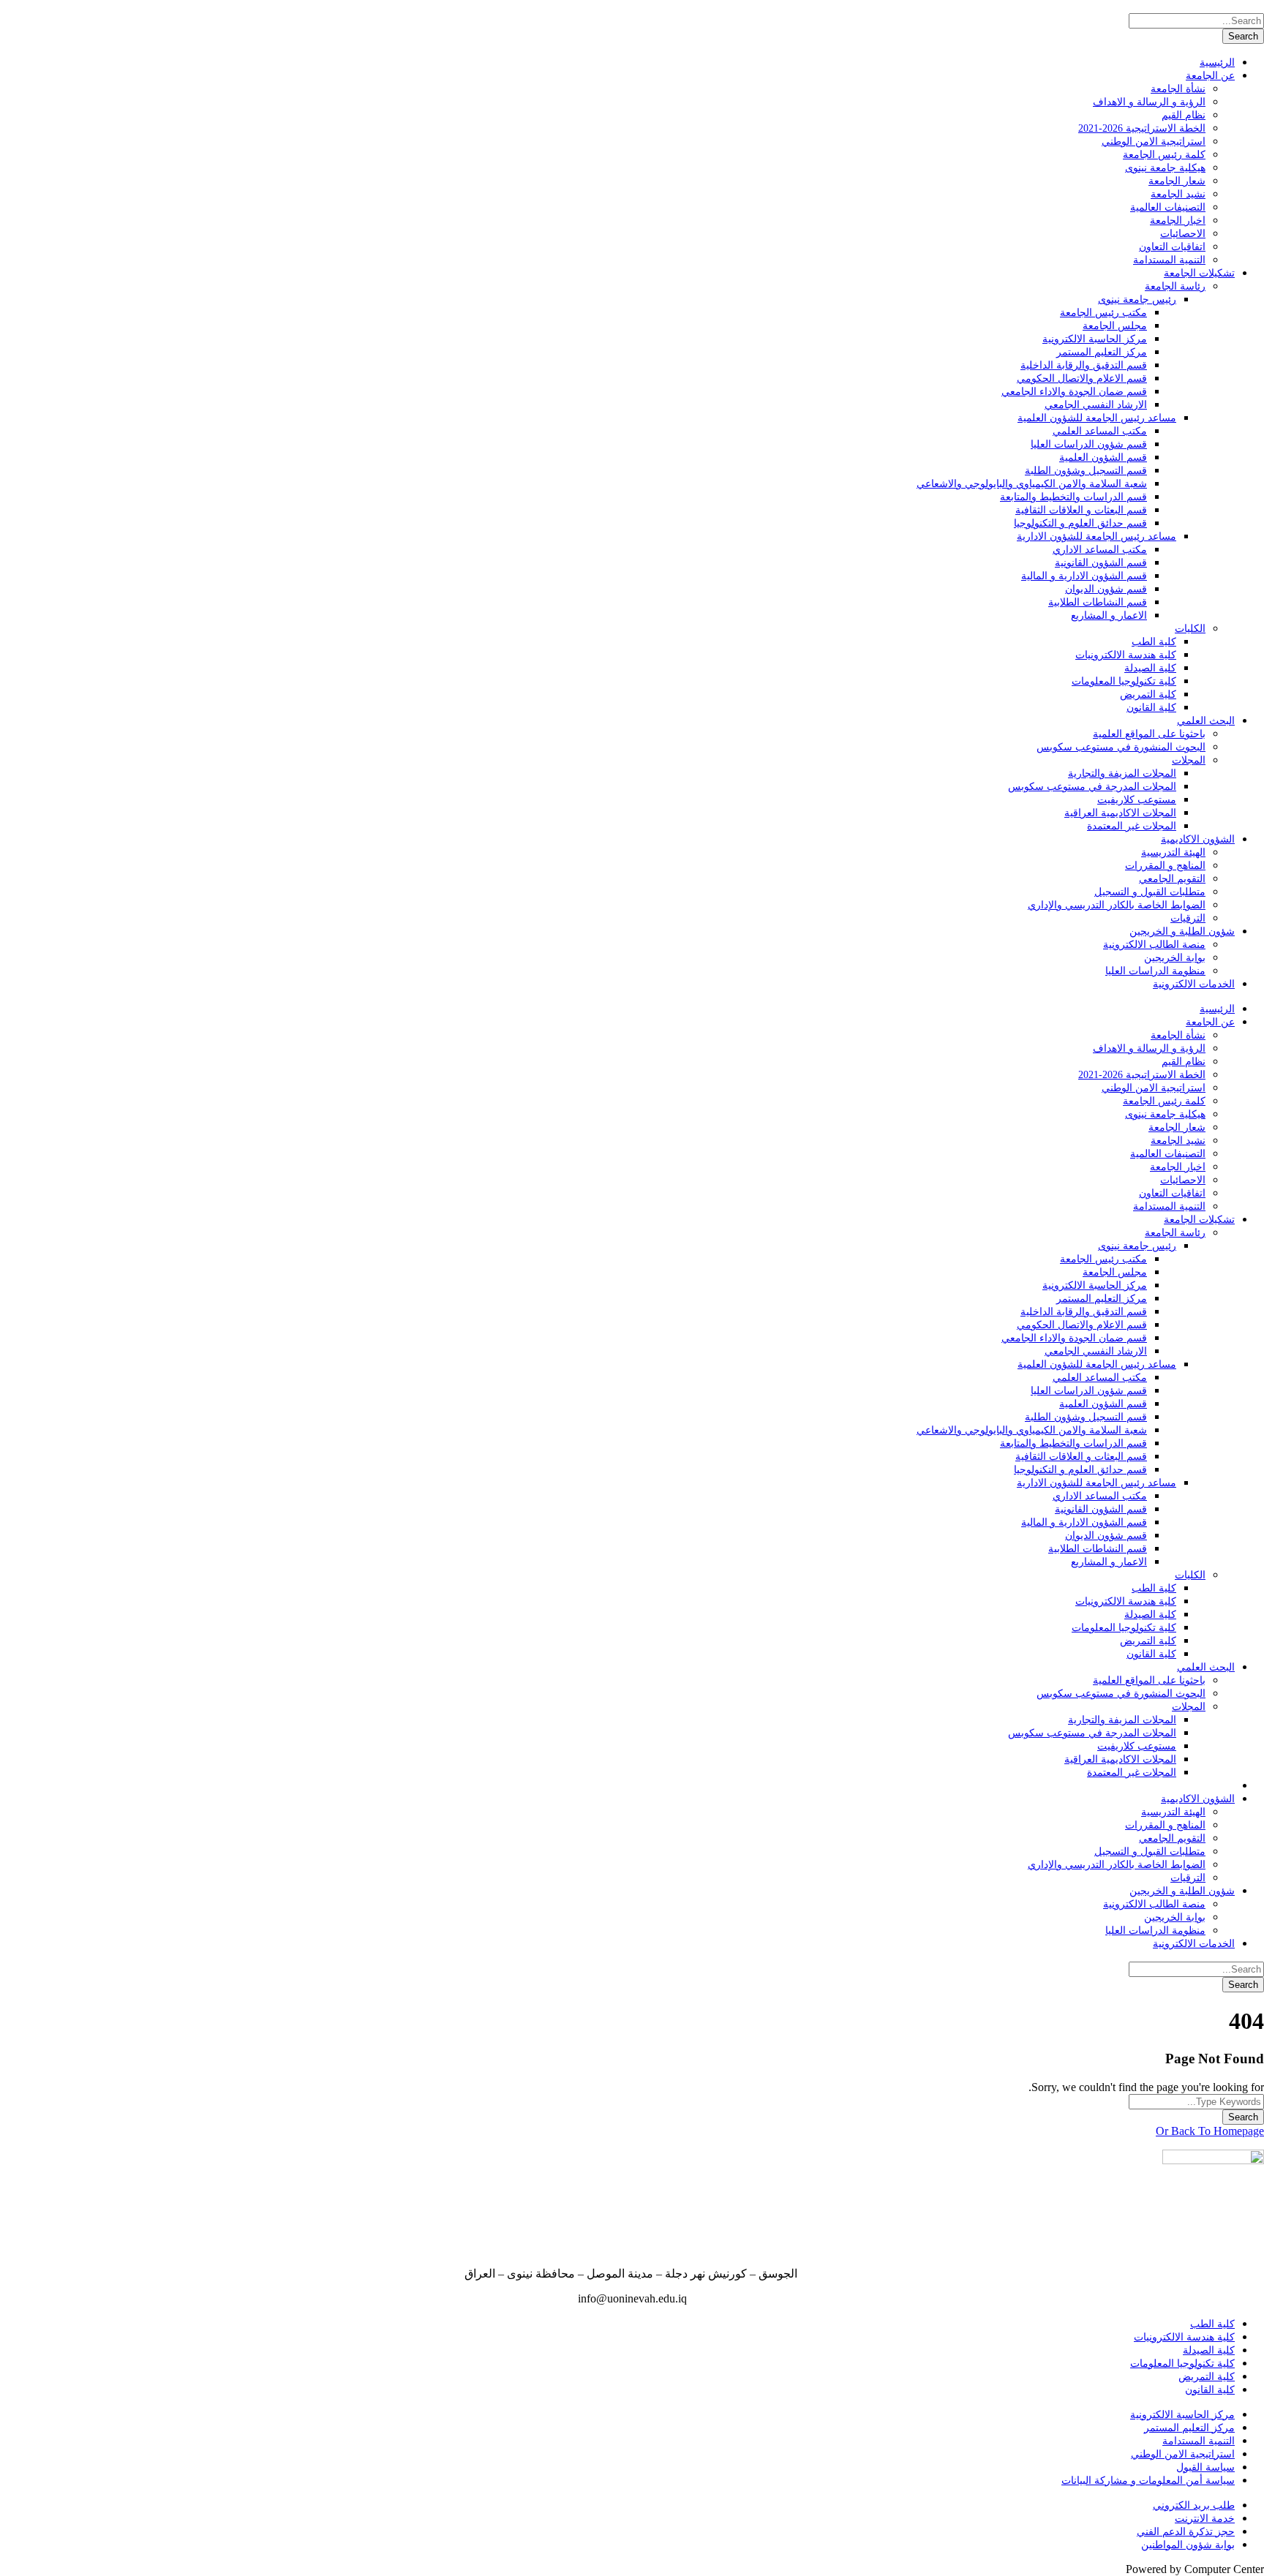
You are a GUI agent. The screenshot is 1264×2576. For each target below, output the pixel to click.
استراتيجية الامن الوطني (1154, 142)
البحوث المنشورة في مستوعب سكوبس (1121, 747)
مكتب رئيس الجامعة (1103, 313)
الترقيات (1188, 918)
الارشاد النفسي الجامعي (1096, 405)
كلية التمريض (1148, 694)
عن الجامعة (1210, 76)
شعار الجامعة (1177, 181)
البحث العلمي (1206, 721)
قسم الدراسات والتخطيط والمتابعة (1073, 497)
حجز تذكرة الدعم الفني (1186, 2532)
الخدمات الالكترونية (1194, 984)
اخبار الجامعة (1178, 221)
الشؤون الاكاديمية (1198, 839)
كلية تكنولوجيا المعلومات (1124, 681)
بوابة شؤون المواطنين (1188, 2545)
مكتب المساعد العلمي (1100, 431)
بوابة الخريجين (1175, 958)
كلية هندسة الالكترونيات (1126, 655)
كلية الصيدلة (1150, 668)
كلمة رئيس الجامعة (1164, 155)
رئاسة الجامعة (1175, 286)
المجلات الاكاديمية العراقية (1120, 813)
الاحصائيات (1183, 234)
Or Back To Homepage (1210, 2131)
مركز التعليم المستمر (1102, 352)
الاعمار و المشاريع (1109, 615)
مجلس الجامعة (1115, 326)
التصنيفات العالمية (1168, 207)
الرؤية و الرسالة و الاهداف (1149, 102)
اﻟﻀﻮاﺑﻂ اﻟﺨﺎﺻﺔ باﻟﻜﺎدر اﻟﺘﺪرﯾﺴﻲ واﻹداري (1117, 905)
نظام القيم (1184, 115)
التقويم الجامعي (1172, 879)
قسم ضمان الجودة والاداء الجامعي (1074, 392)
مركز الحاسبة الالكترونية (1095, 339)
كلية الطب (1154, 642)
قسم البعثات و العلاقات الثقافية (1081, 510)
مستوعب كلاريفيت (1137, 800)
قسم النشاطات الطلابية (1098, 602)
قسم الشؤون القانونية (1101, 563)
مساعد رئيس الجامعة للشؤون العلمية (1097, 418)
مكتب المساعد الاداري (1100, 550)
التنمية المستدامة (1169, 260)
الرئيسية (1217, 63)
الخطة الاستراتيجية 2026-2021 (1142, 128)
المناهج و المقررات (1165, 866)
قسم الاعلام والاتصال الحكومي (1082, 379)
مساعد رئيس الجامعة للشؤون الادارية (1096, 536)
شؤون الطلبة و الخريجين (1182, 931)
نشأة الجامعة (1178, 89)
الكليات (1190, 629)
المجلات (1189, 760)
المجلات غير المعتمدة (1132, 826)
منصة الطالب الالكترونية (1154, 945)
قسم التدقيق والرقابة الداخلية (1084, 365)
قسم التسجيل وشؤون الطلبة (1086, 471)
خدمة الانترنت (1205, 2519)
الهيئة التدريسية (1173, 852)
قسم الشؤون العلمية (1103, 457)
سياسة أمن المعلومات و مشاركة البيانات (1148, 2481)
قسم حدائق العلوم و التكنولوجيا (1080, 523)
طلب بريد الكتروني (1194, 2505)
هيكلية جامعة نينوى (1165, 168)
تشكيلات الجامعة (1199, 273)
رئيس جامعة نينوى (1137, 300)
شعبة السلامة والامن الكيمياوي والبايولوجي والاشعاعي (1032, 484)
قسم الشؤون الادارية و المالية (1084, 576)
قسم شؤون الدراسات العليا (1089, 444)
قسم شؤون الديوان (1106, 589)
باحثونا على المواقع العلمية (1149, 734)
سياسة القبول (1205, 2467)
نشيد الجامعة (1178, 194)
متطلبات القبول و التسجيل (1150, 892)
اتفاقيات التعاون (1172, 247)
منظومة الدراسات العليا (1155, 971)
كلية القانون (1151, 708)
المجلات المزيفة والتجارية (1122, 773)
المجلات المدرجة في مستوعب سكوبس (1092, 787)
